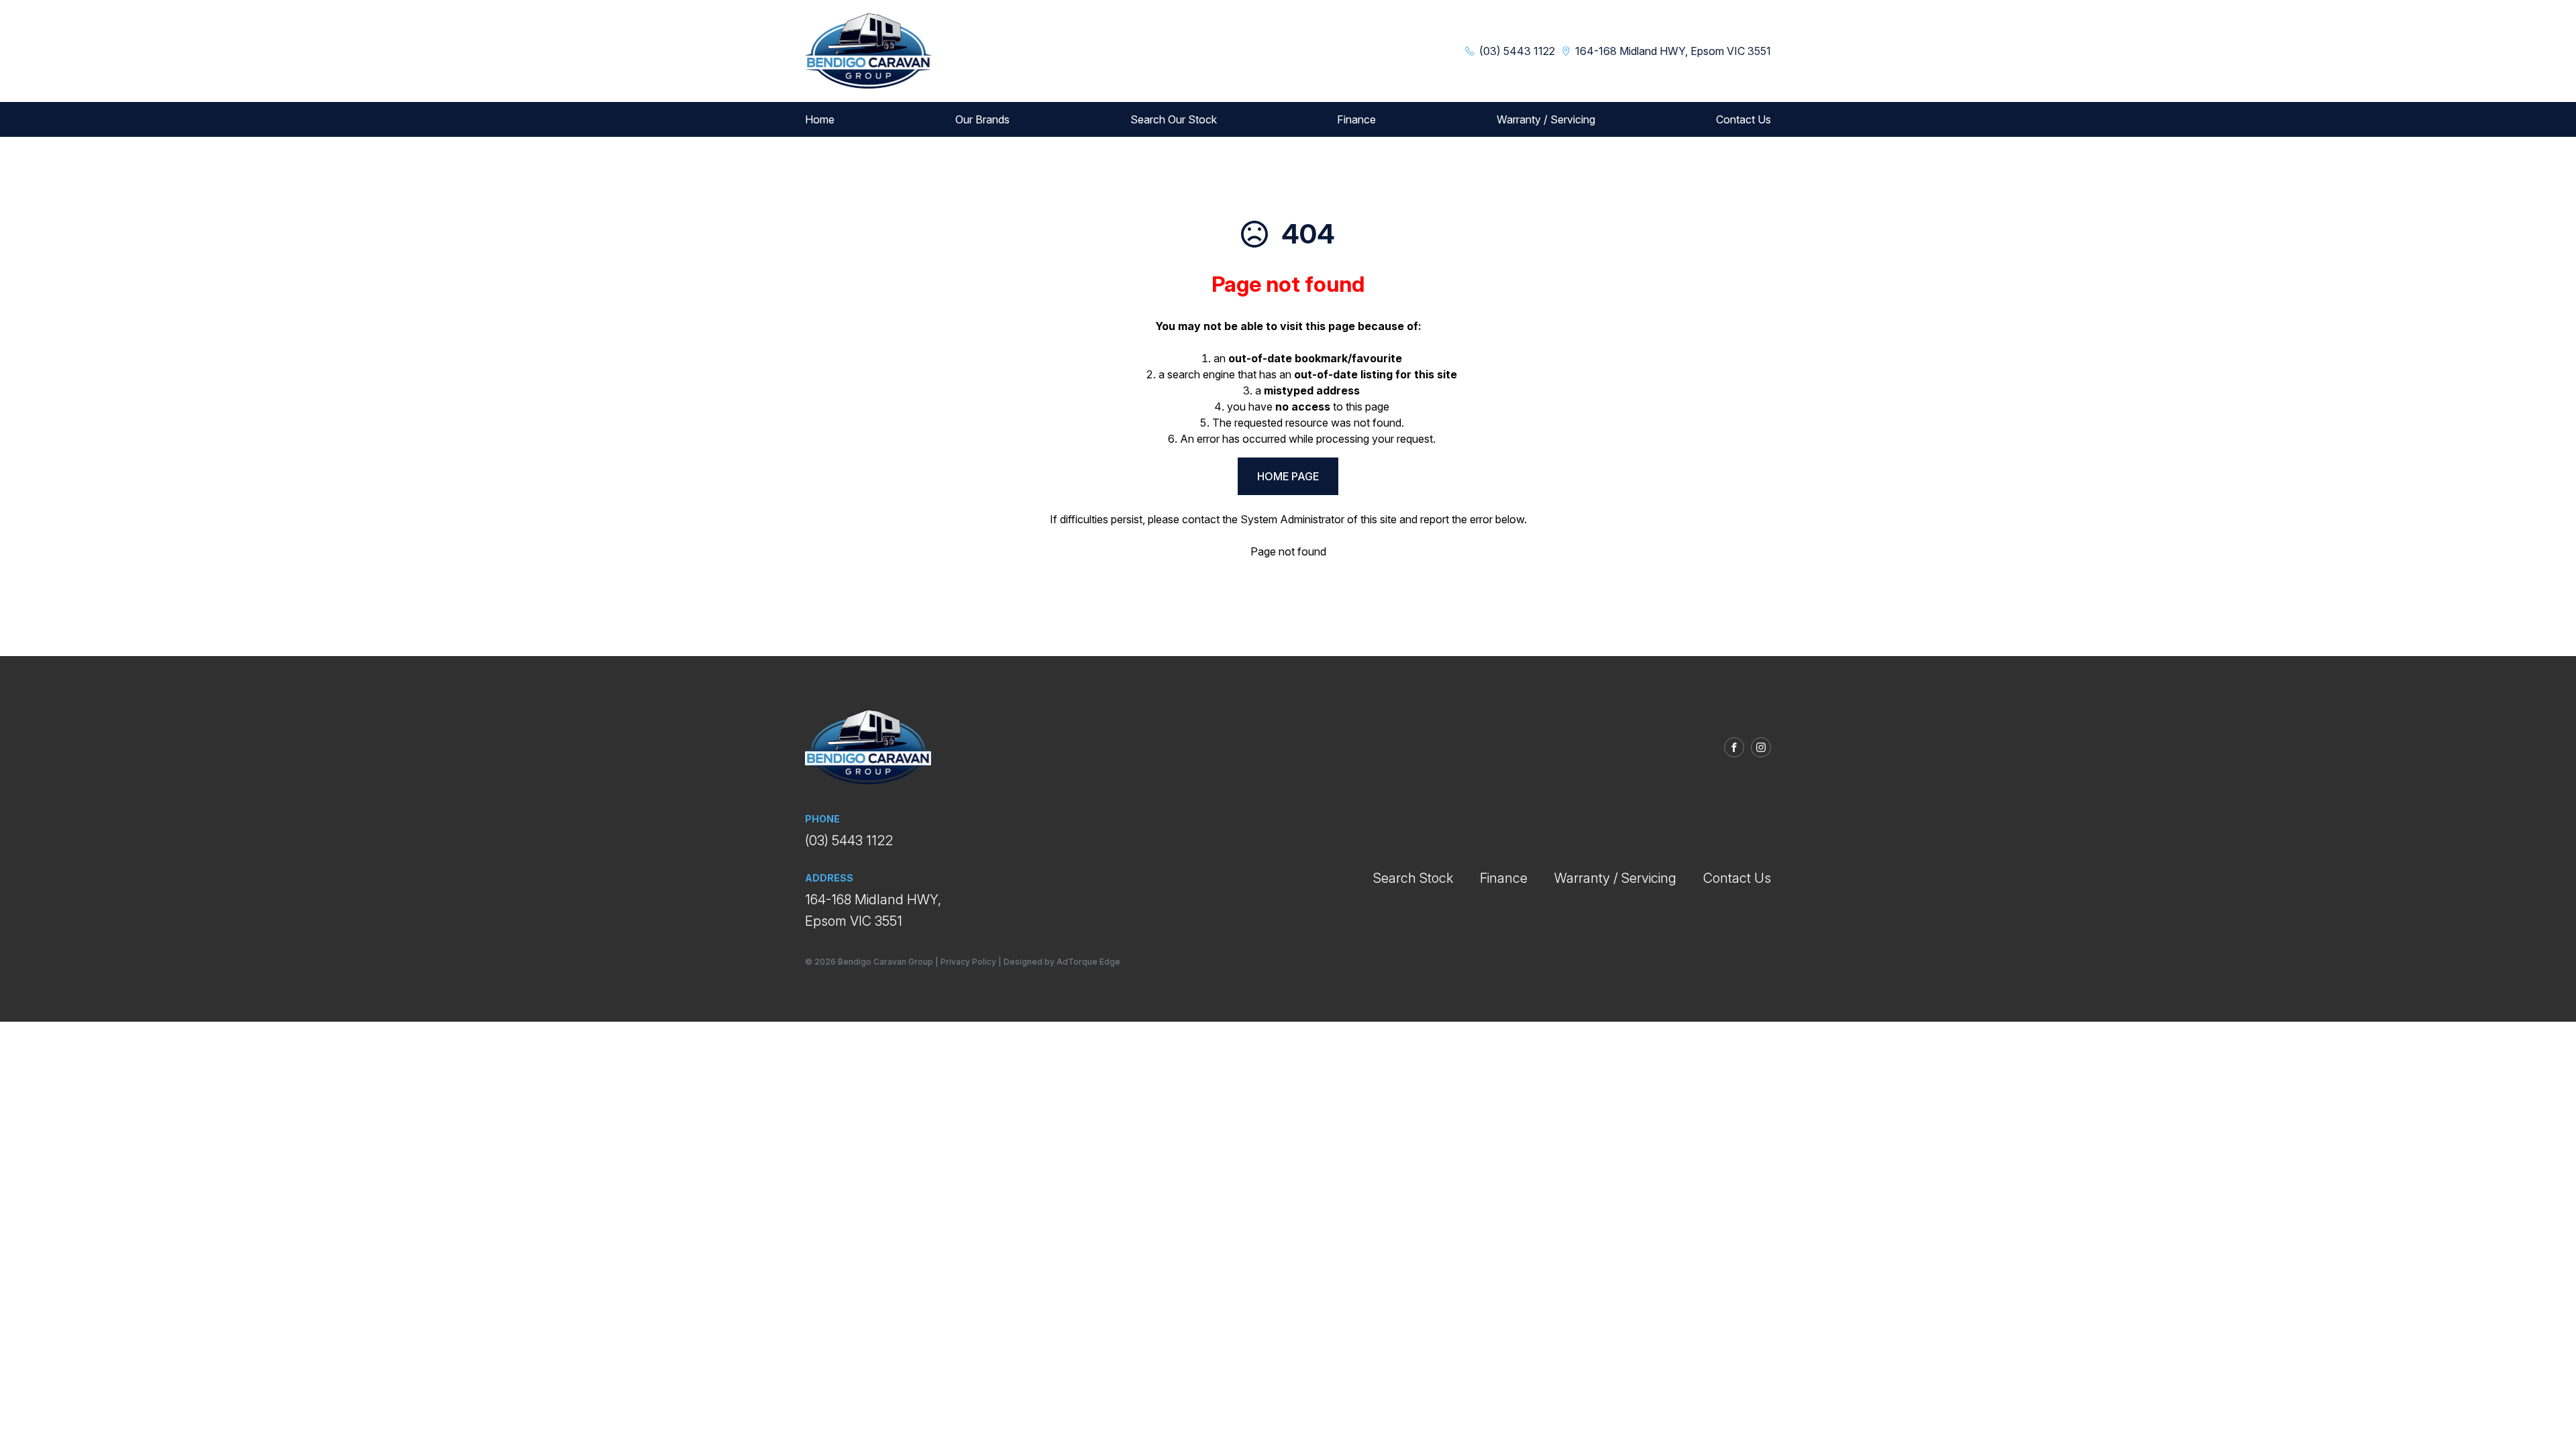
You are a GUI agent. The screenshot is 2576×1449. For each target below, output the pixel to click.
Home (820, 119)
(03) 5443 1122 (849, 841)
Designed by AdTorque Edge (1062, 962)
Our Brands (982, 119)
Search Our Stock (1174, 119)
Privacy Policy (968, 962)
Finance (1356, 119)
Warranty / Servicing (1546, 119)
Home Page (1288, 476)
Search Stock (1413, 878)
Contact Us (1743, 119)
